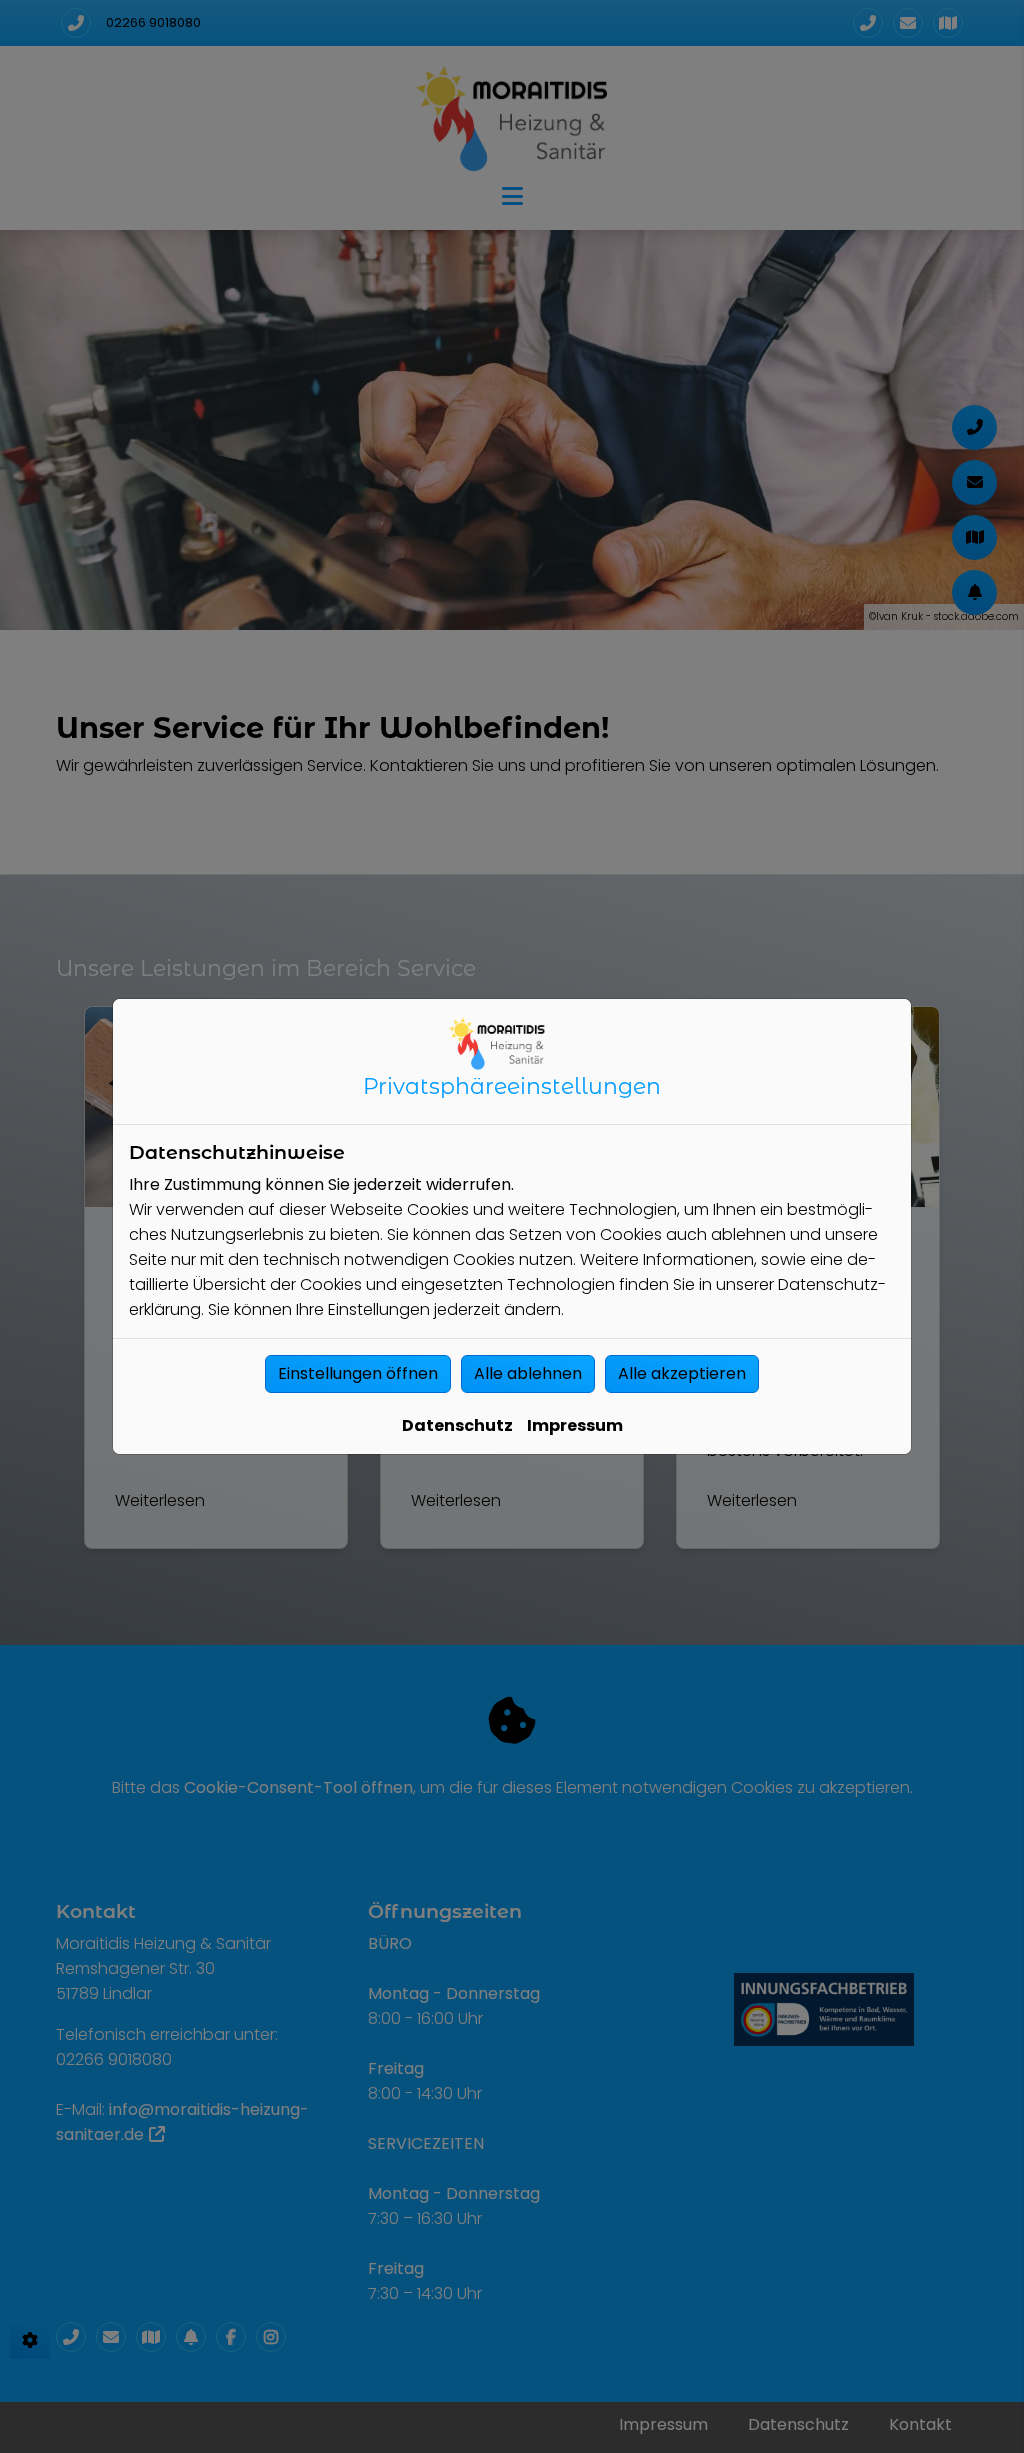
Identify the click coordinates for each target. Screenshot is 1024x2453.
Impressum (575, 1425)
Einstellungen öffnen (358, 1373)
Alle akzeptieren (682, 1373)
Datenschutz (457, 1425)
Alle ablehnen (528, 1373)
